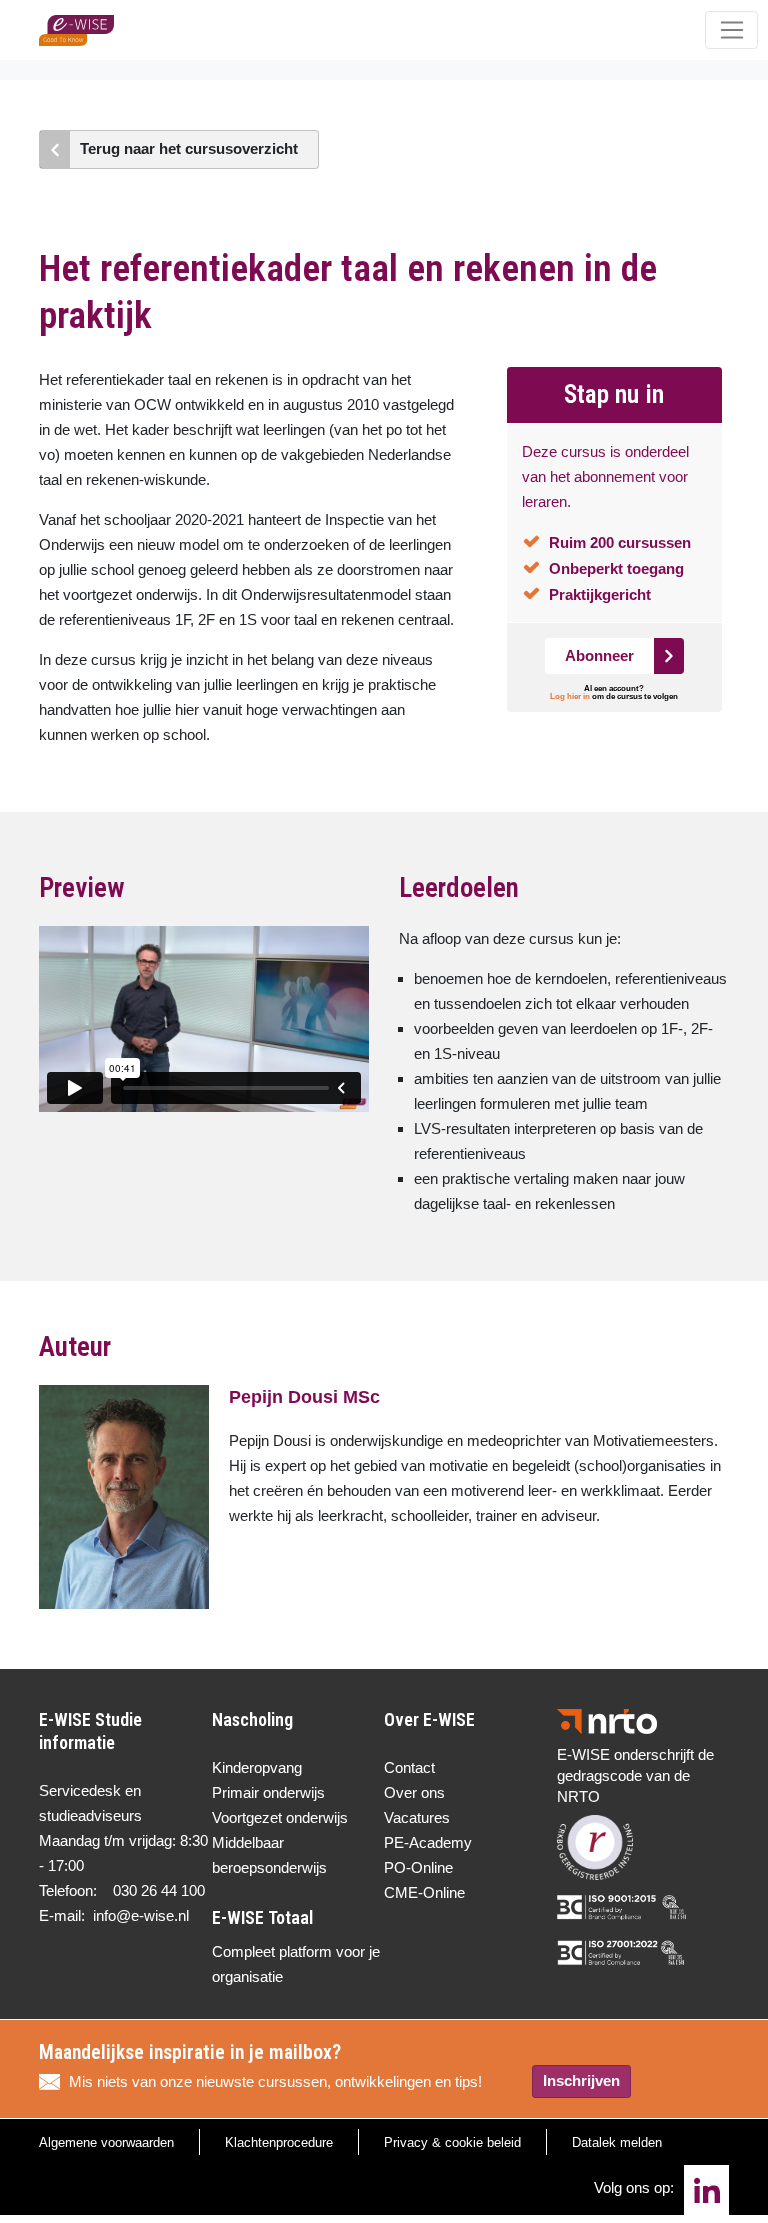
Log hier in (570, 696)
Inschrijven (581, 2080)
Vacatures (417, 1817)
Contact (409, 1767)
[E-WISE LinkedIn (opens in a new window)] (706, 2190)
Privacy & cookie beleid (452, 2142)
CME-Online (424, 1892)
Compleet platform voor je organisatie (296, 1964)
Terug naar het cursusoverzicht (189, 148)
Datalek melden (617, 2142)
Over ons (414, 1792)
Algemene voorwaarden (106, 2142)
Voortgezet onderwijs (280, 1817)
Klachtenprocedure (279, 2142)
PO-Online (418, 1867)
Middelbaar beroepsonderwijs (269, 1855)
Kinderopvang (257, 1767)
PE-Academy (428, 1842)
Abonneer (599, 655)
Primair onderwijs (268, 1792)
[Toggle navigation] (731, 30)
